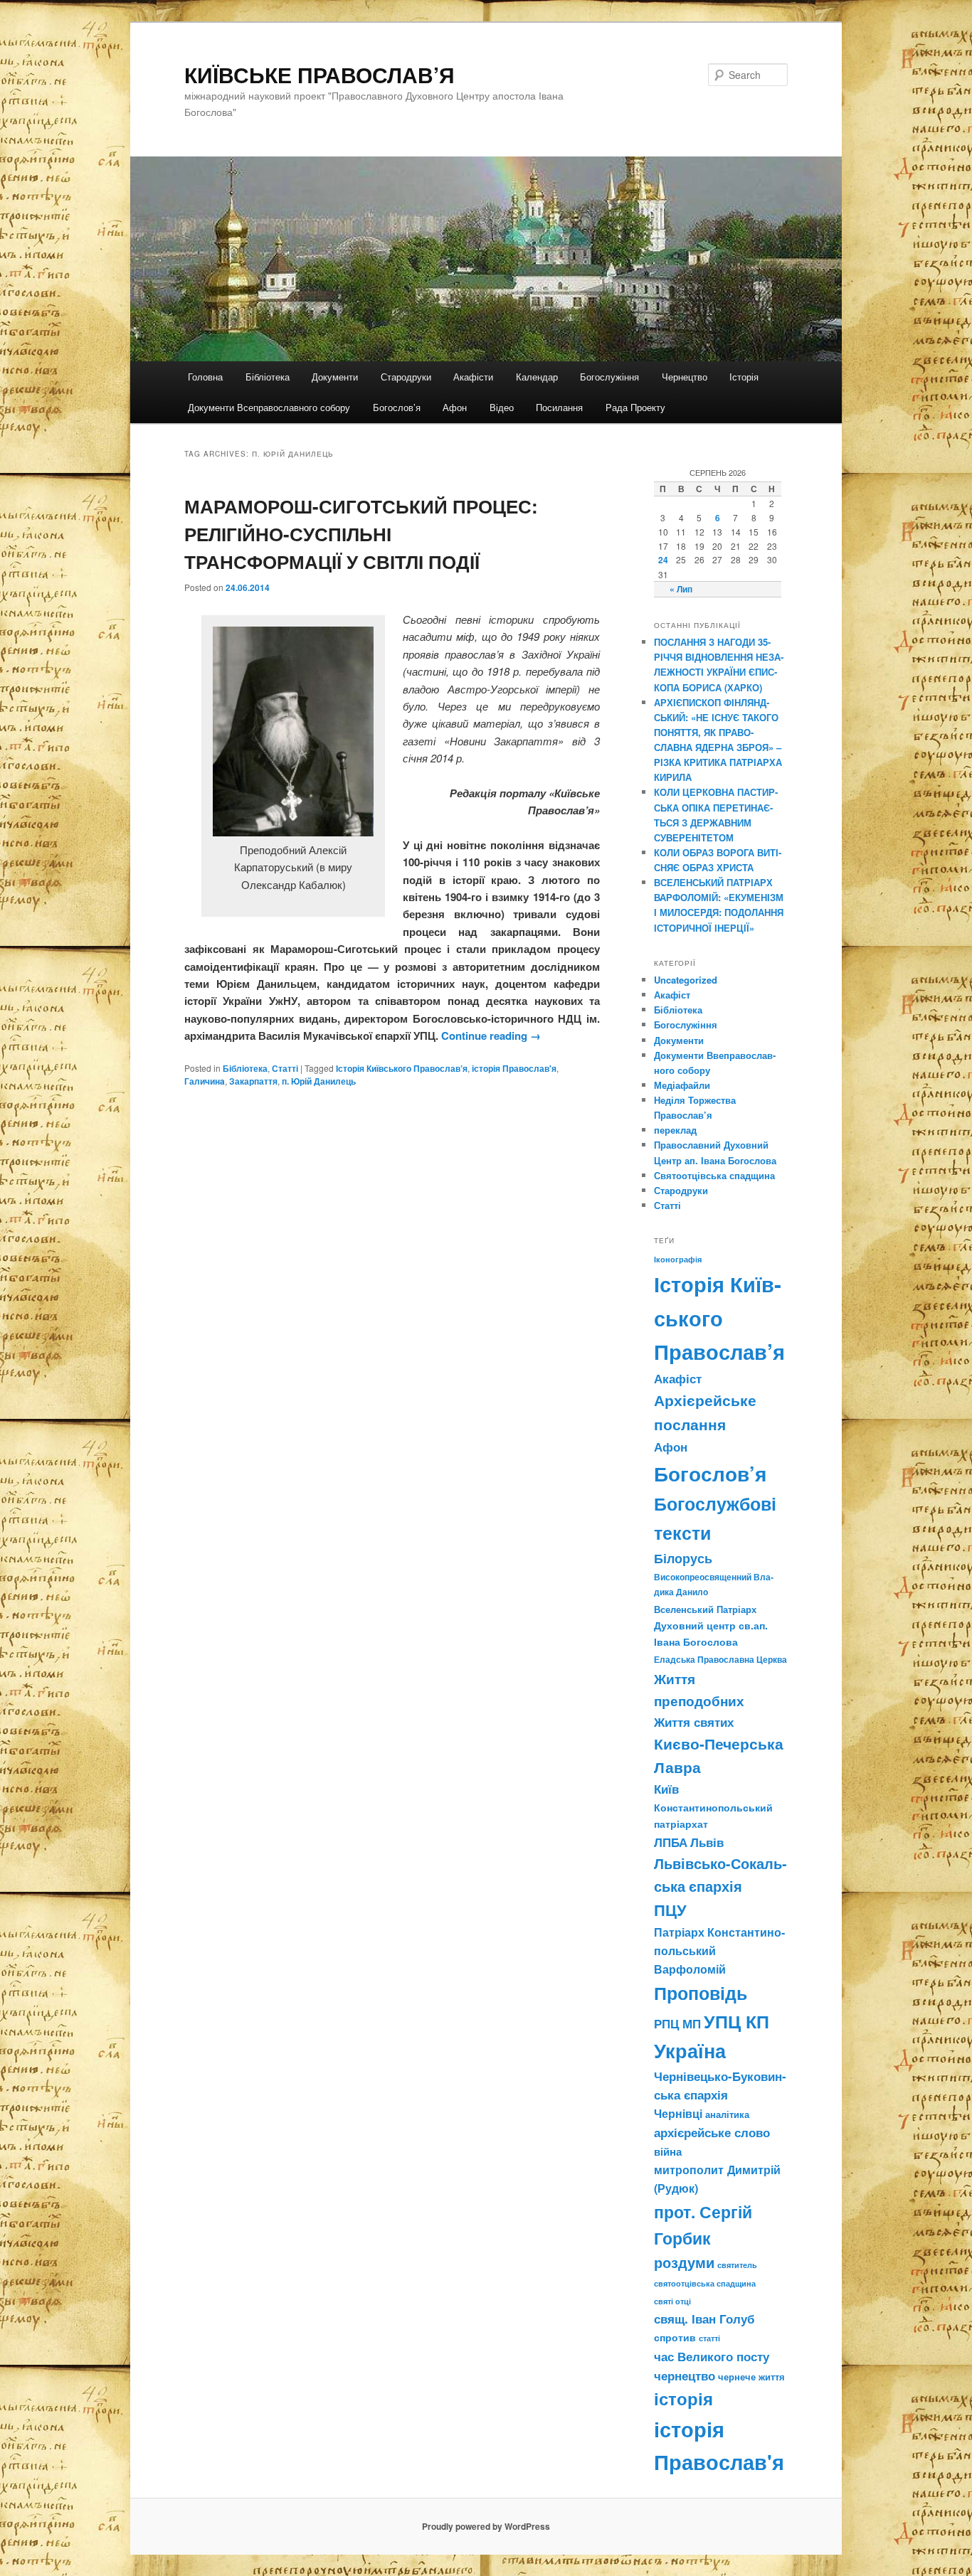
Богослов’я (397, 407)
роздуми (684, 2262)
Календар (537, 377)
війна (668, 2151)
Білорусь (683, 1558)
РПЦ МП (677, 2023)
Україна (690, 2050)
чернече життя (751, 2377)
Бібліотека (268, 377)
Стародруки (406, 377)
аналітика (727, 2114)
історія (683, 2399)
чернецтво (685, 2375)
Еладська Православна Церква (720, 1659)
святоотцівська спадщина (705, 2283)
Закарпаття (253, 1081)
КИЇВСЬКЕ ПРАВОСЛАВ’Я (319, 74)
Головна (205, 377)
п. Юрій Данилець (319, 1081)
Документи (335, 377)
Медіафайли (682, 1085)
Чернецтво (685, 377)
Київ (666, 1789)
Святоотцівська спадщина (714, 1175)
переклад (675, 1130)
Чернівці (678, 2113)
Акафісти (473, 377)
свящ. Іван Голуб (704, 2319)
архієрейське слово (712, 2132)
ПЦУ (670, 1910)
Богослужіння (609, 377)
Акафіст (672, 995)
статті (709, 2338)
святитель (737, 2264)
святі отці (672, 2301)
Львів (707, 1842)
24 (663, 560)
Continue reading (491, 1036)
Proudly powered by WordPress (486, 2526)
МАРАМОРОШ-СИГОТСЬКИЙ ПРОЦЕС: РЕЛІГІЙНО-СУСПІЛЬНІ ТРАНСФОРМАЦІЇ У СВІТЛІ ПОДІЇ (361, 534)
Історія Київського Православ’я (402, 1068)
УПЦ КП (736, 2021)
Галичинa (205, 1081)
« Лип (681, 589)
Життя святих (694, 1722)
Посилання (559, 407)
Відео (502, 407)
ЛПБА (671, 1842)
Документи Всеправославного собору (269, 407)
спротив (675, 2337)
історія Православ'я (514, 1068)
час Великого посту (712, 2356)
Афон (455, 407)
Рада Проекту (635, 407)
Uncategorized (686, 980)
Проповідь (701, 1993)
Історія (744, 377)
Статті (285, 1068)
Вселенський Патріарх (705, 1609)
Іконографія (678, 1259)
